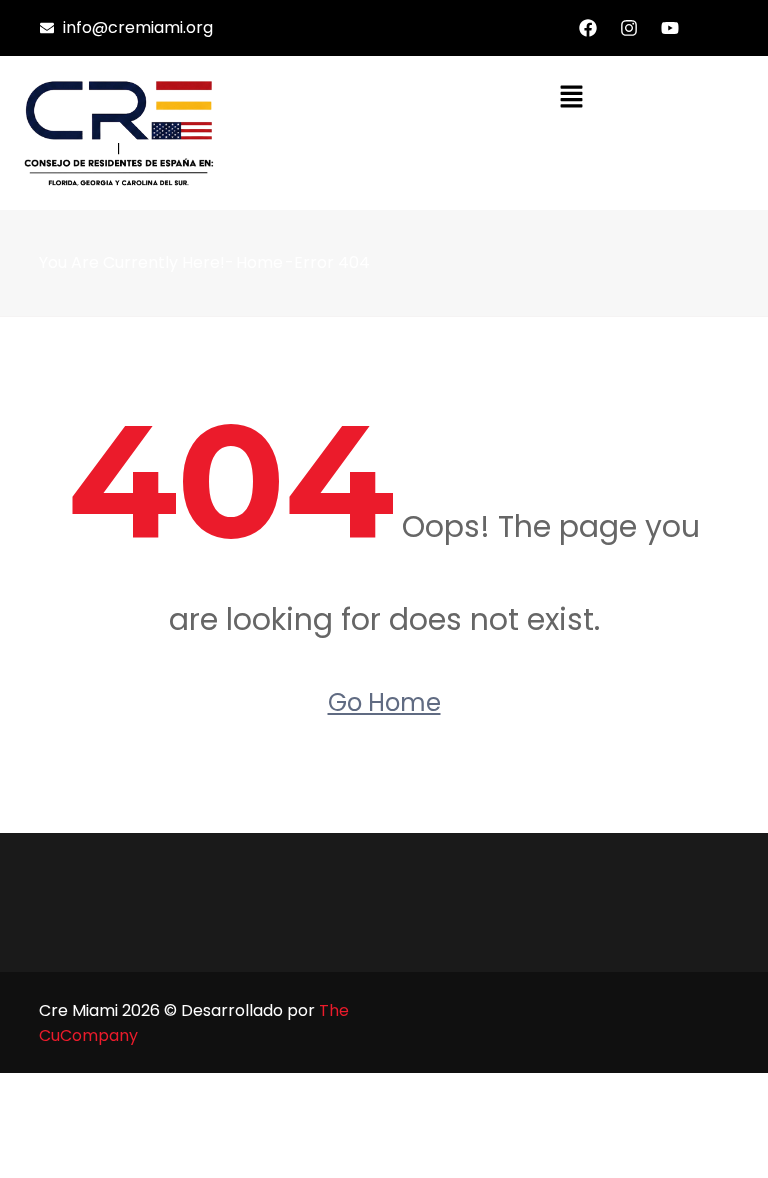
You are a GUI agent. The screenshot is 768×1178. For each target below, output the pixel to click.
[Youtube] (670, 28)
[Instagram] (629, 28)
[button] (571, 96)
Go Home (384, 702)
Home (259, 262)
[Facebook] (588, 28)
